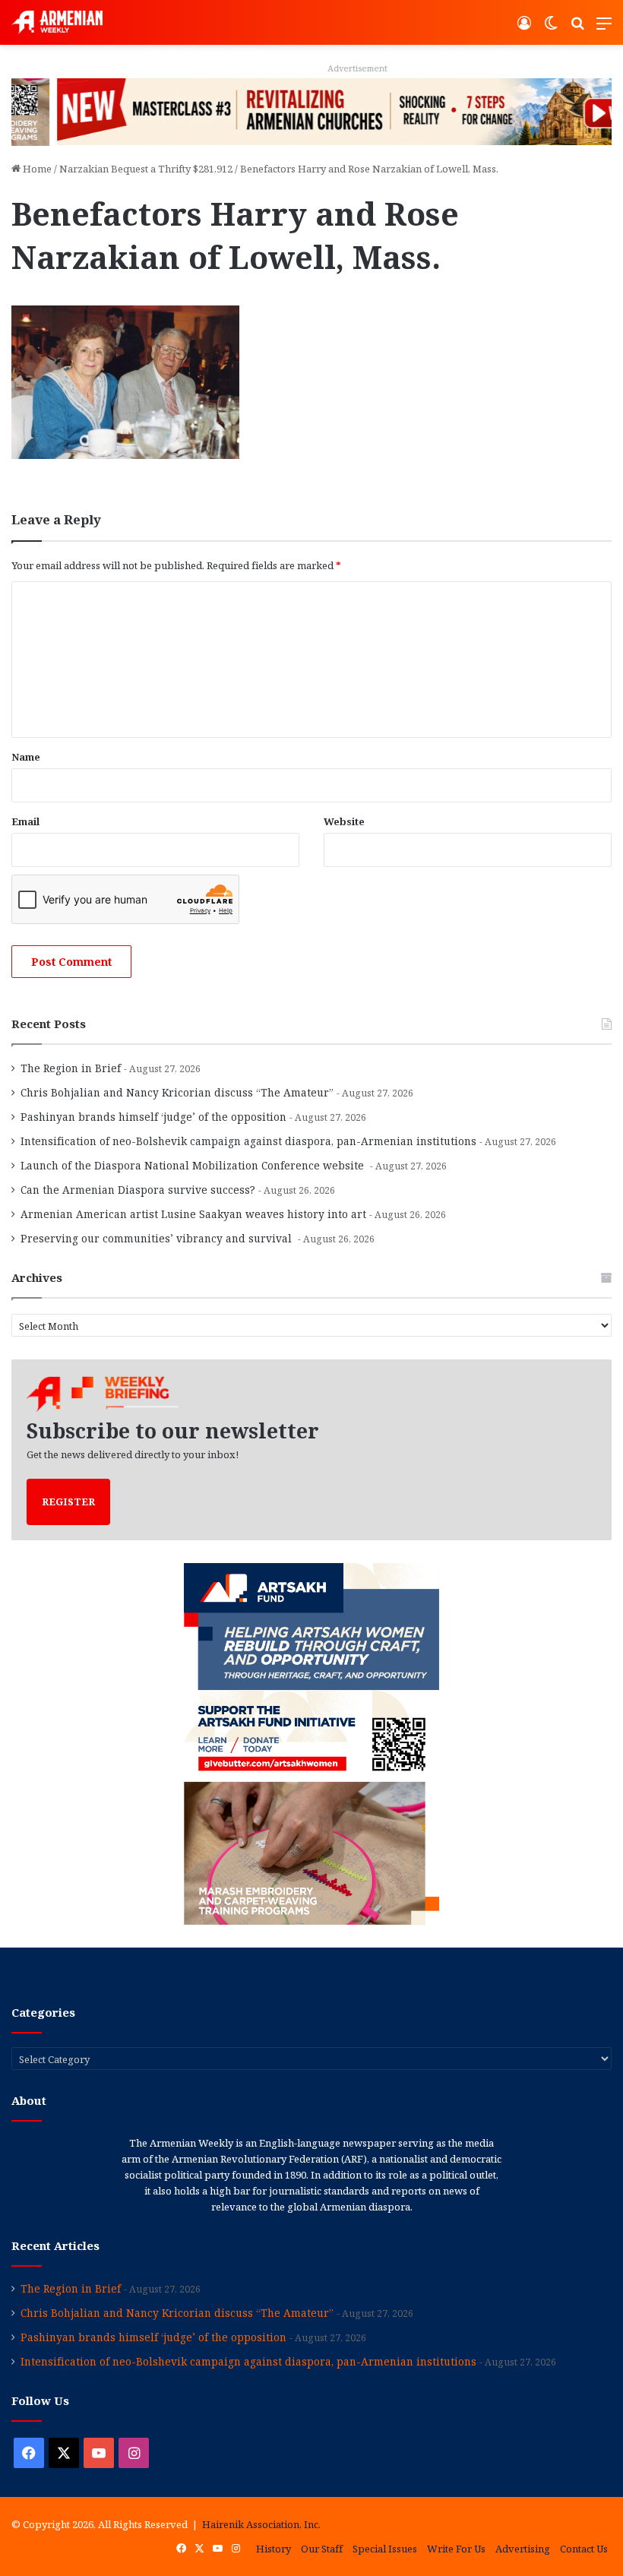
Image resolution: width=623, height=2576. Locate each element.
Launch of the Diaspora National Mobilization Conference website (194, 1165)
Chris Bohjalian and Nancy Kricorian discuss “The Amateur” (177, 1092)
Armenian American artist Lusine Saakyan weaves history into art (193, 1214)
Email (25, 821)
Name (26, 757)
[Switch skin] (551, 28)
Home (36, 169)
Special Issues (385, 2549)
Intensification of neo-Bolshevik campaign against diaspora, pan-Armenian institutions (248, 1141)
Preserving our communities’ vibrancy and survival (158, 1238)
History (274, 2549)
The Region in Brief (71, 1068)
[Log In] (524, 28)
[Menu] (604, 28)
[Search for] (577, 28)
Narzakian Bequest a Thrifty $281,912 (146, 169)
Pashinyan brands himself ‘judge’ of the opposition (153, 1117)
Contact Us (584, 2549)
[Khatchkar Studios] (311, 111)
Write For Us (456, 2549)
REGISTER (68, 1502)
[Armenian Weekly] (57, 22)
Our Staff (322, 2549)
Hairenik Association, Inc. (261, 2524)
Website (344, 821)
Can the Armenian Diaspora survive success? (138, 1190)
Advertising (523, 2549)
